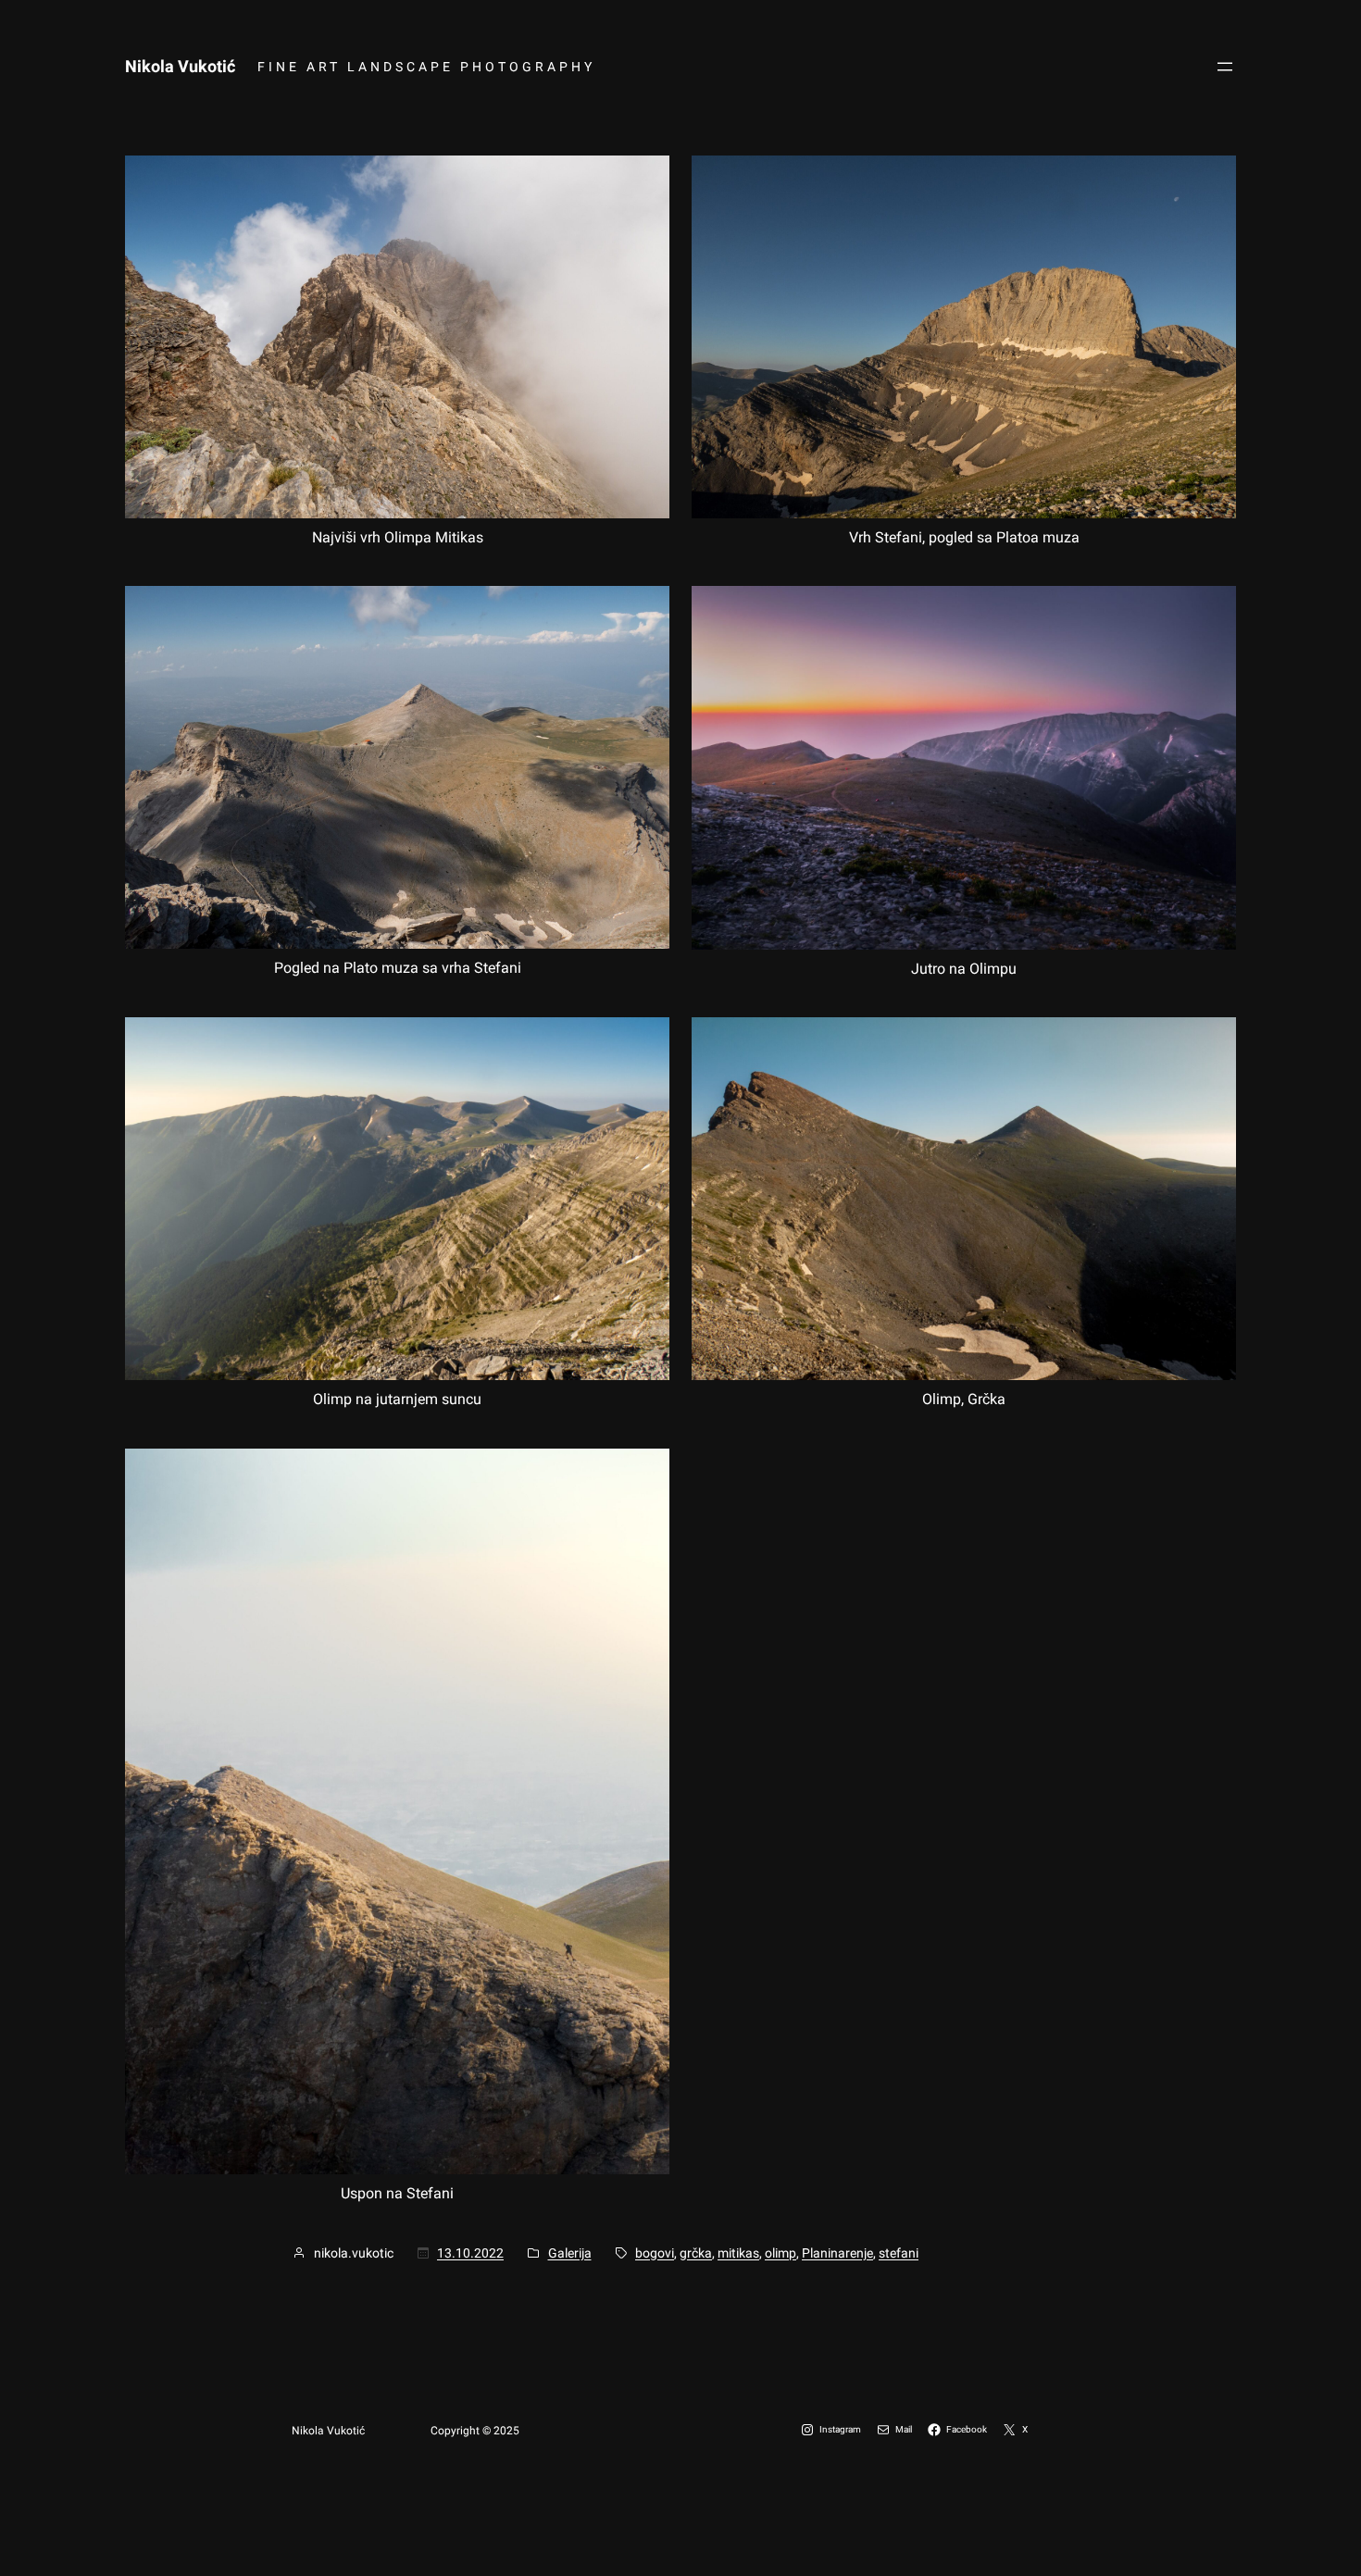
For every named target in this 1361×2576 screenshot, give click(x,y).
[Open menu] (1225, 67)
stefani (899, 2253)
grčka (696, 2253)
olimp (780, 2253)
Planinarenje (837, 2253)
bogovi (655, 2253)
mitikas (738, 2253)
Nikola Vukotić (180, 66)
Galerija (570, 2253)
